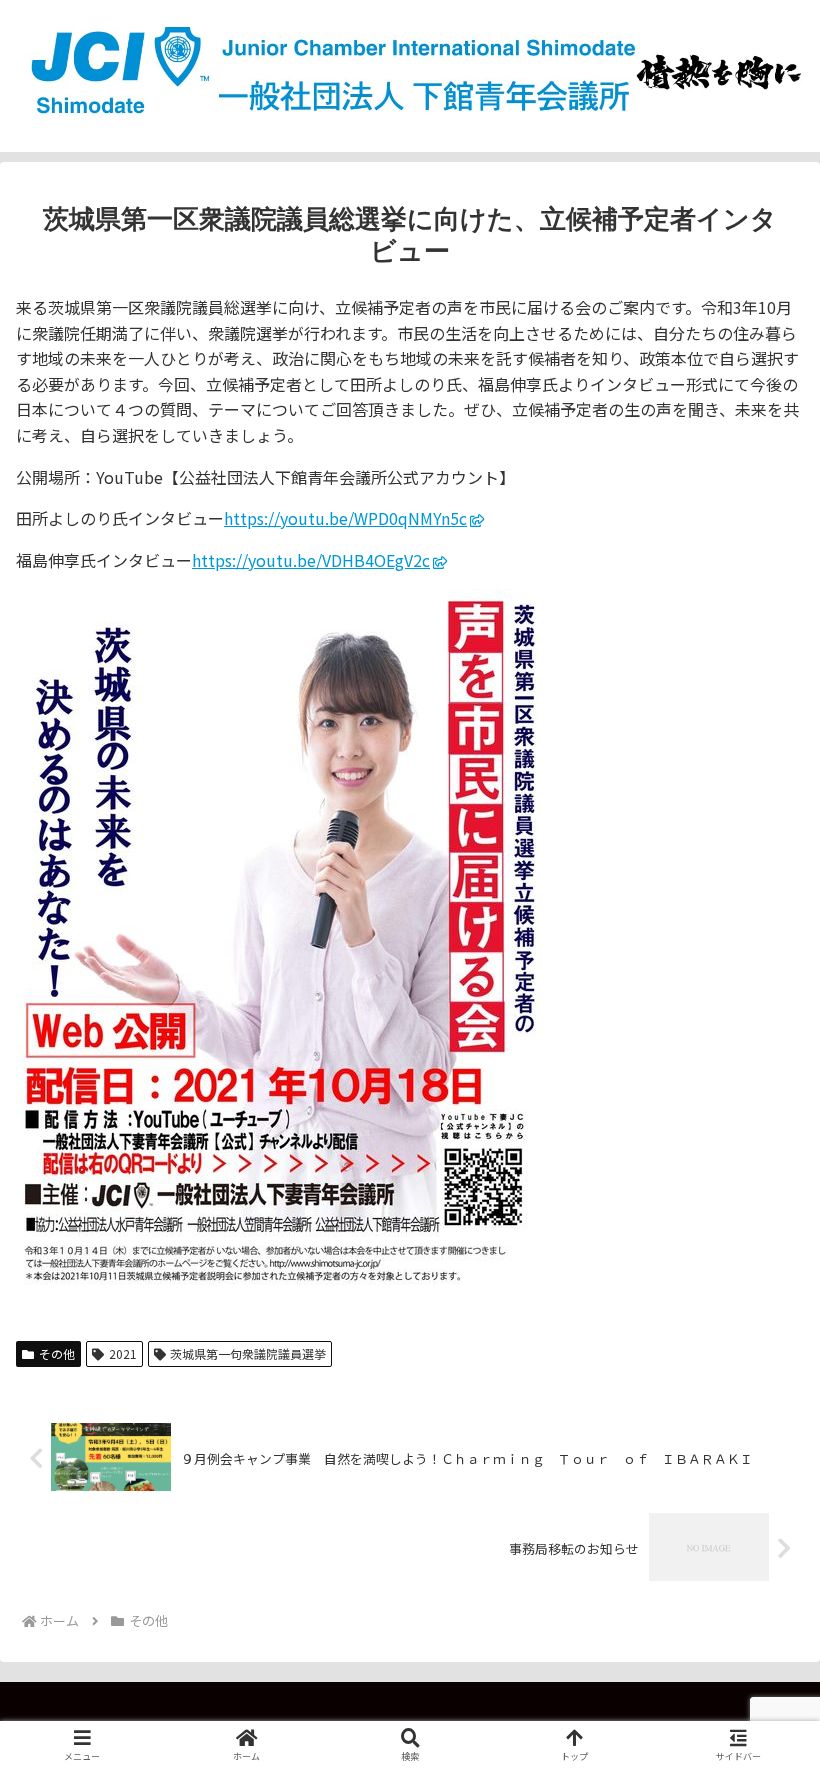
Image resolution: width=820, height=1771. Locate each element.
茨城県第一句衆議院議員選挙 (248, 1353)
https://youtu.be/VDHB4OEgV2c (311, 560)
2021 (123, 1353)
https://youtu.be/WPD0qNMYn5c (345, 518)
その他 (57, 1353)
